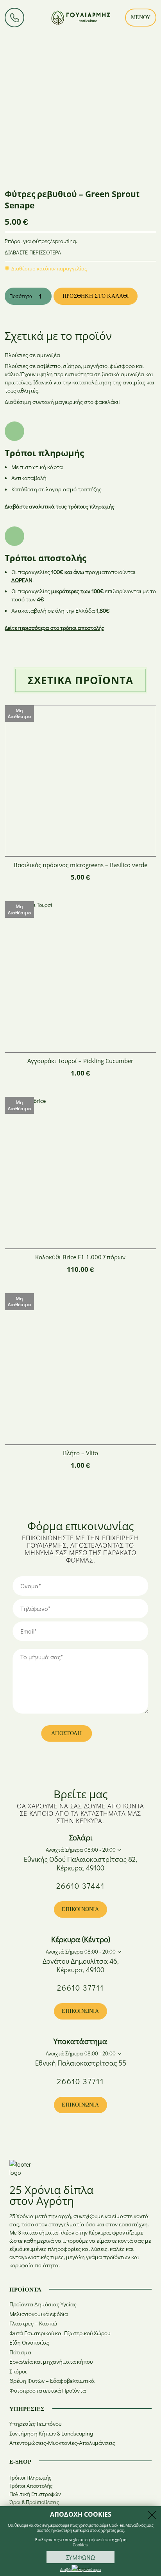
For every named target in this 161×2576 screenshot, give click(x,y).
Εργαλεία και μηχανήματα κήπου (51, 2362)
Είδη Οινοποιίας (29, 2342)
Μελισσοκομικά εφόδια (39, 2314)
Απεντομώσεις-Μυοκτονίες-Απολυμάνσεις (62, 2443)
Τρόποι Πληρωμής (30, 2477)
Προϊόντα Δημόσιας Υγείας (43, 2304)
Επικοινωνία (80, 1909)
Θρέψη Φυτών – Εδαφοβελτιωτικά (52, 2381)
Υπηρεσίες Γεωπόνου (35, 2424)
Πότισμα (20, 2352)
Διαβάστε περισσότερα (33, 252)
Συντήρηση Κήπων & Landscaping (51, 2433)
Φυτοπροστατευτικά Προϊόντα (48, 2390)
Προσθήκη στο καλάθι (96, 296)
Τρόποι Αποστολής (31, 2486)
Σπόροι (18, 2371)
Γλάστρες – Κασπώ (33, 2323)
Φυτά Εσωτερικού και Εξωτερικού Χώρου (60, 2333)
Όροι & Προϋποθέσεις (34, 2502)
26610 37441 (80, 1886)
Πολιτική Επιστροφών (35, 2494)
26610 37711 (80, 1988)
